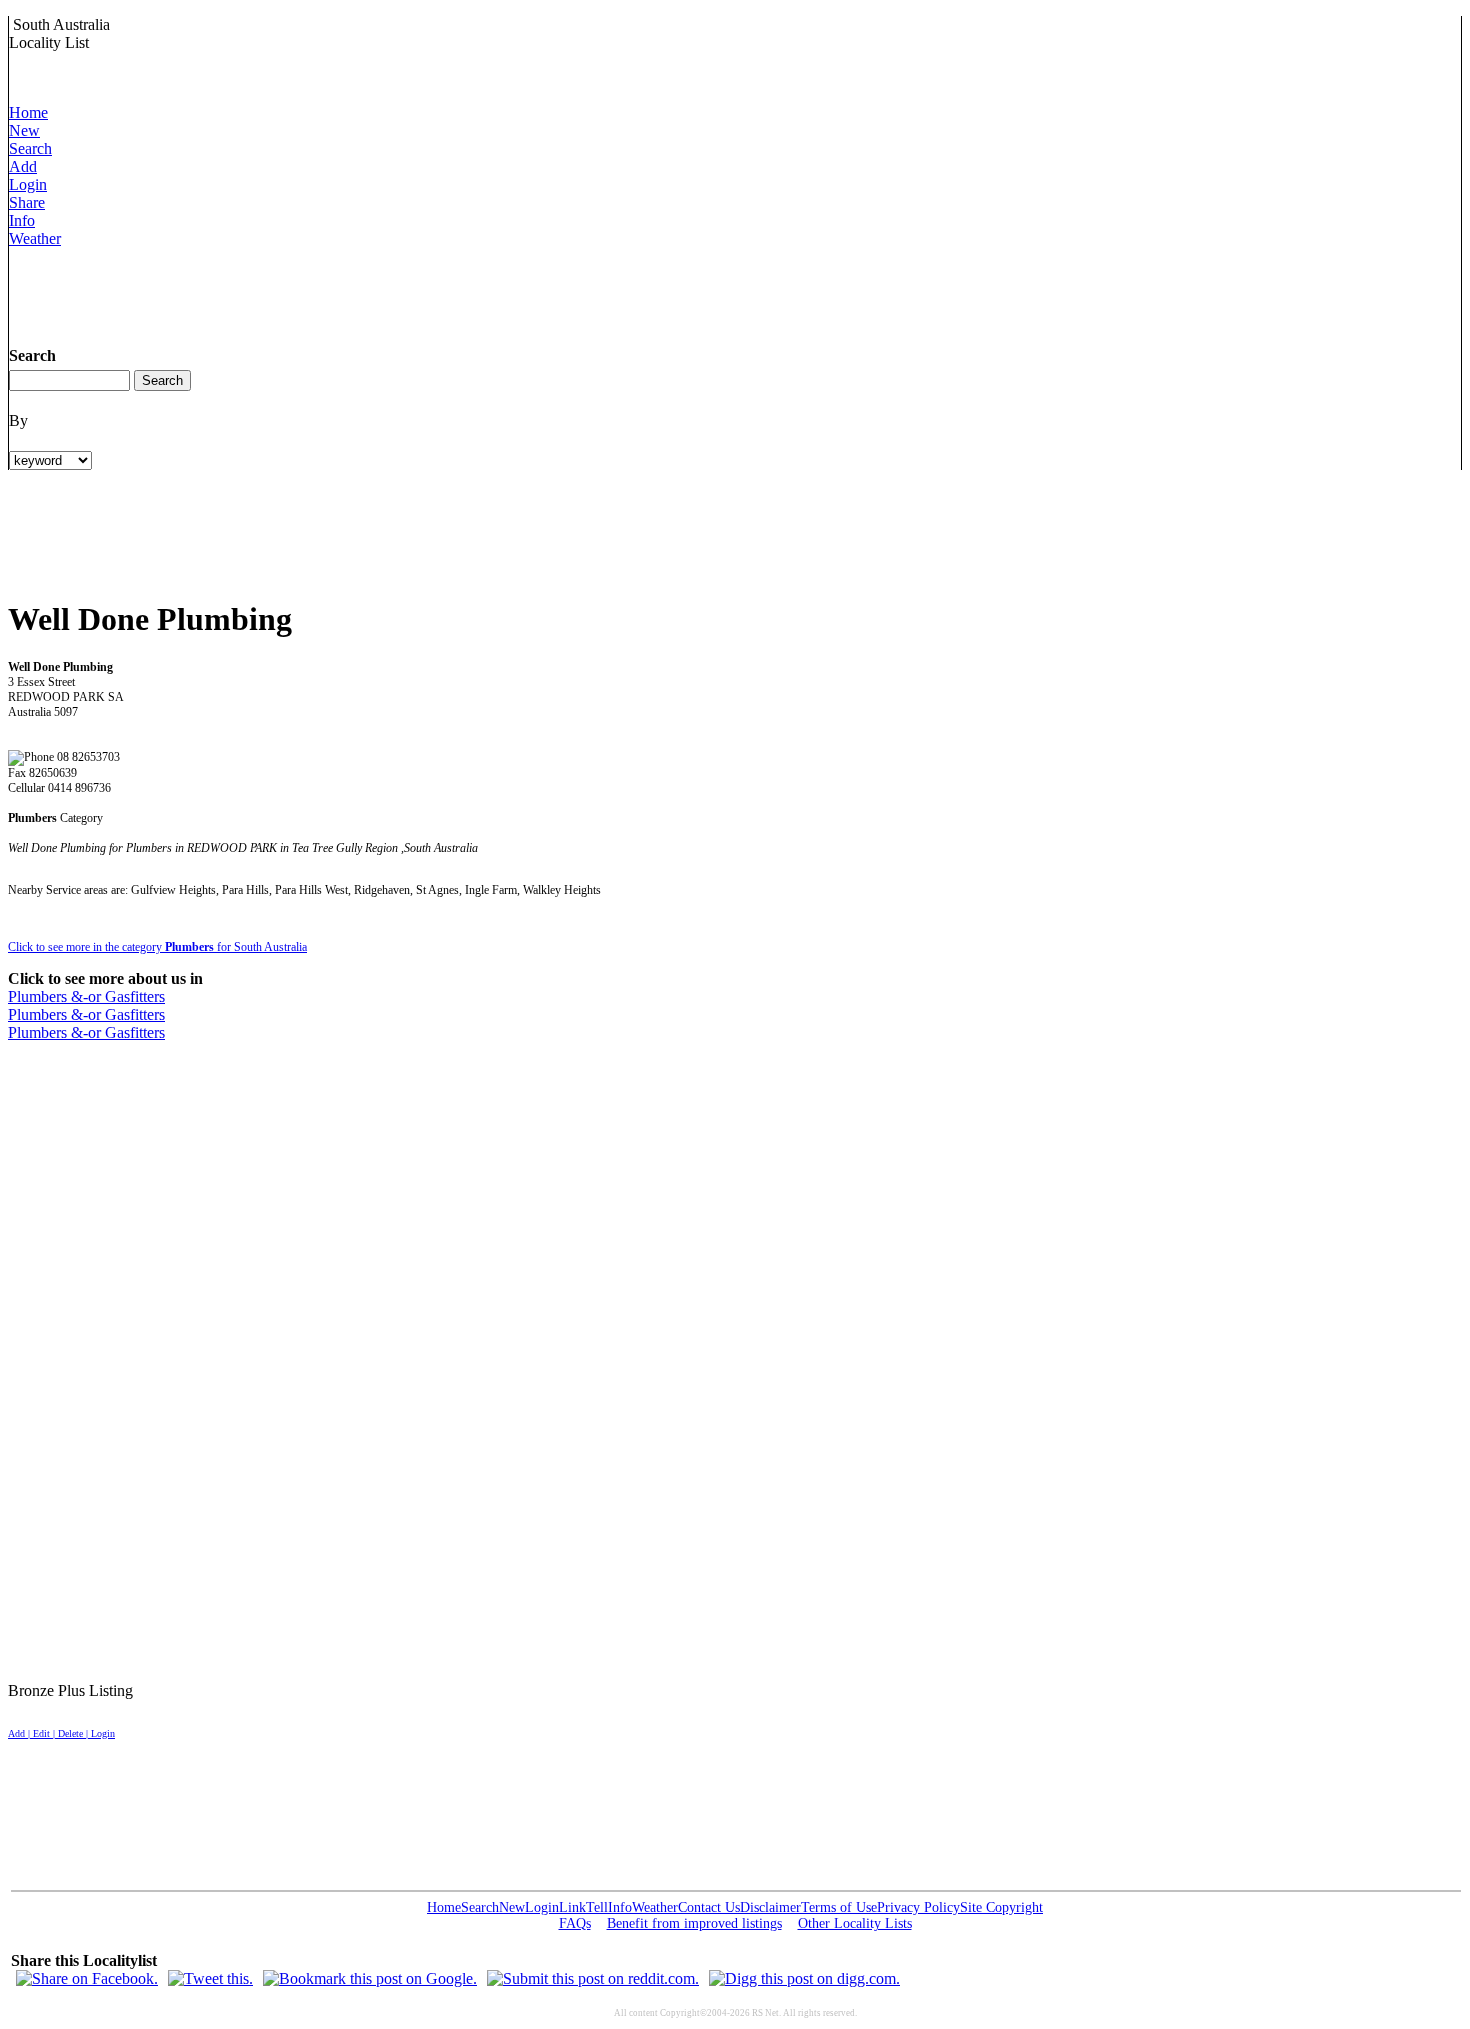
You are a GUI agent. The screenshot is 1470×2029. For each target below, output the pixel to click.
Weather (35, 238)
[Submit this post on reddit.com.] (593, 1978)
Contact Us (709, 1907)
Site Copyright (1001, 1907)
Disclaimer (770, 1907)
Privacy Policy (918, 1907)
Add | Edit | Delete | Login (61, 1733)
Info (22, 220)
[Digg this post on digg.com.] (804, 1978)
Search (30, 148)
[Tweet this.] (210, 1978)
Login (28, 184)
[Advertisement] (373, 293)
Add (23, 166)
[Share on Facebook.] (87, 1978)
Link (572, 1907)
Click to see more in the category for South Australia (157, 947)
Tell (597, 1907)
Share (27, 202)
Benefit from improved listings (694, 1923)
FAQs (575, 1923)
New (24, 130)
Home (28, 112)
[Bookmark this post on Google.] (370, 1978)
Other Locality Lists (855, 1923)
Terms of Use (839, 1907)
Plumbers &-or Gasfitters (86, 996)
